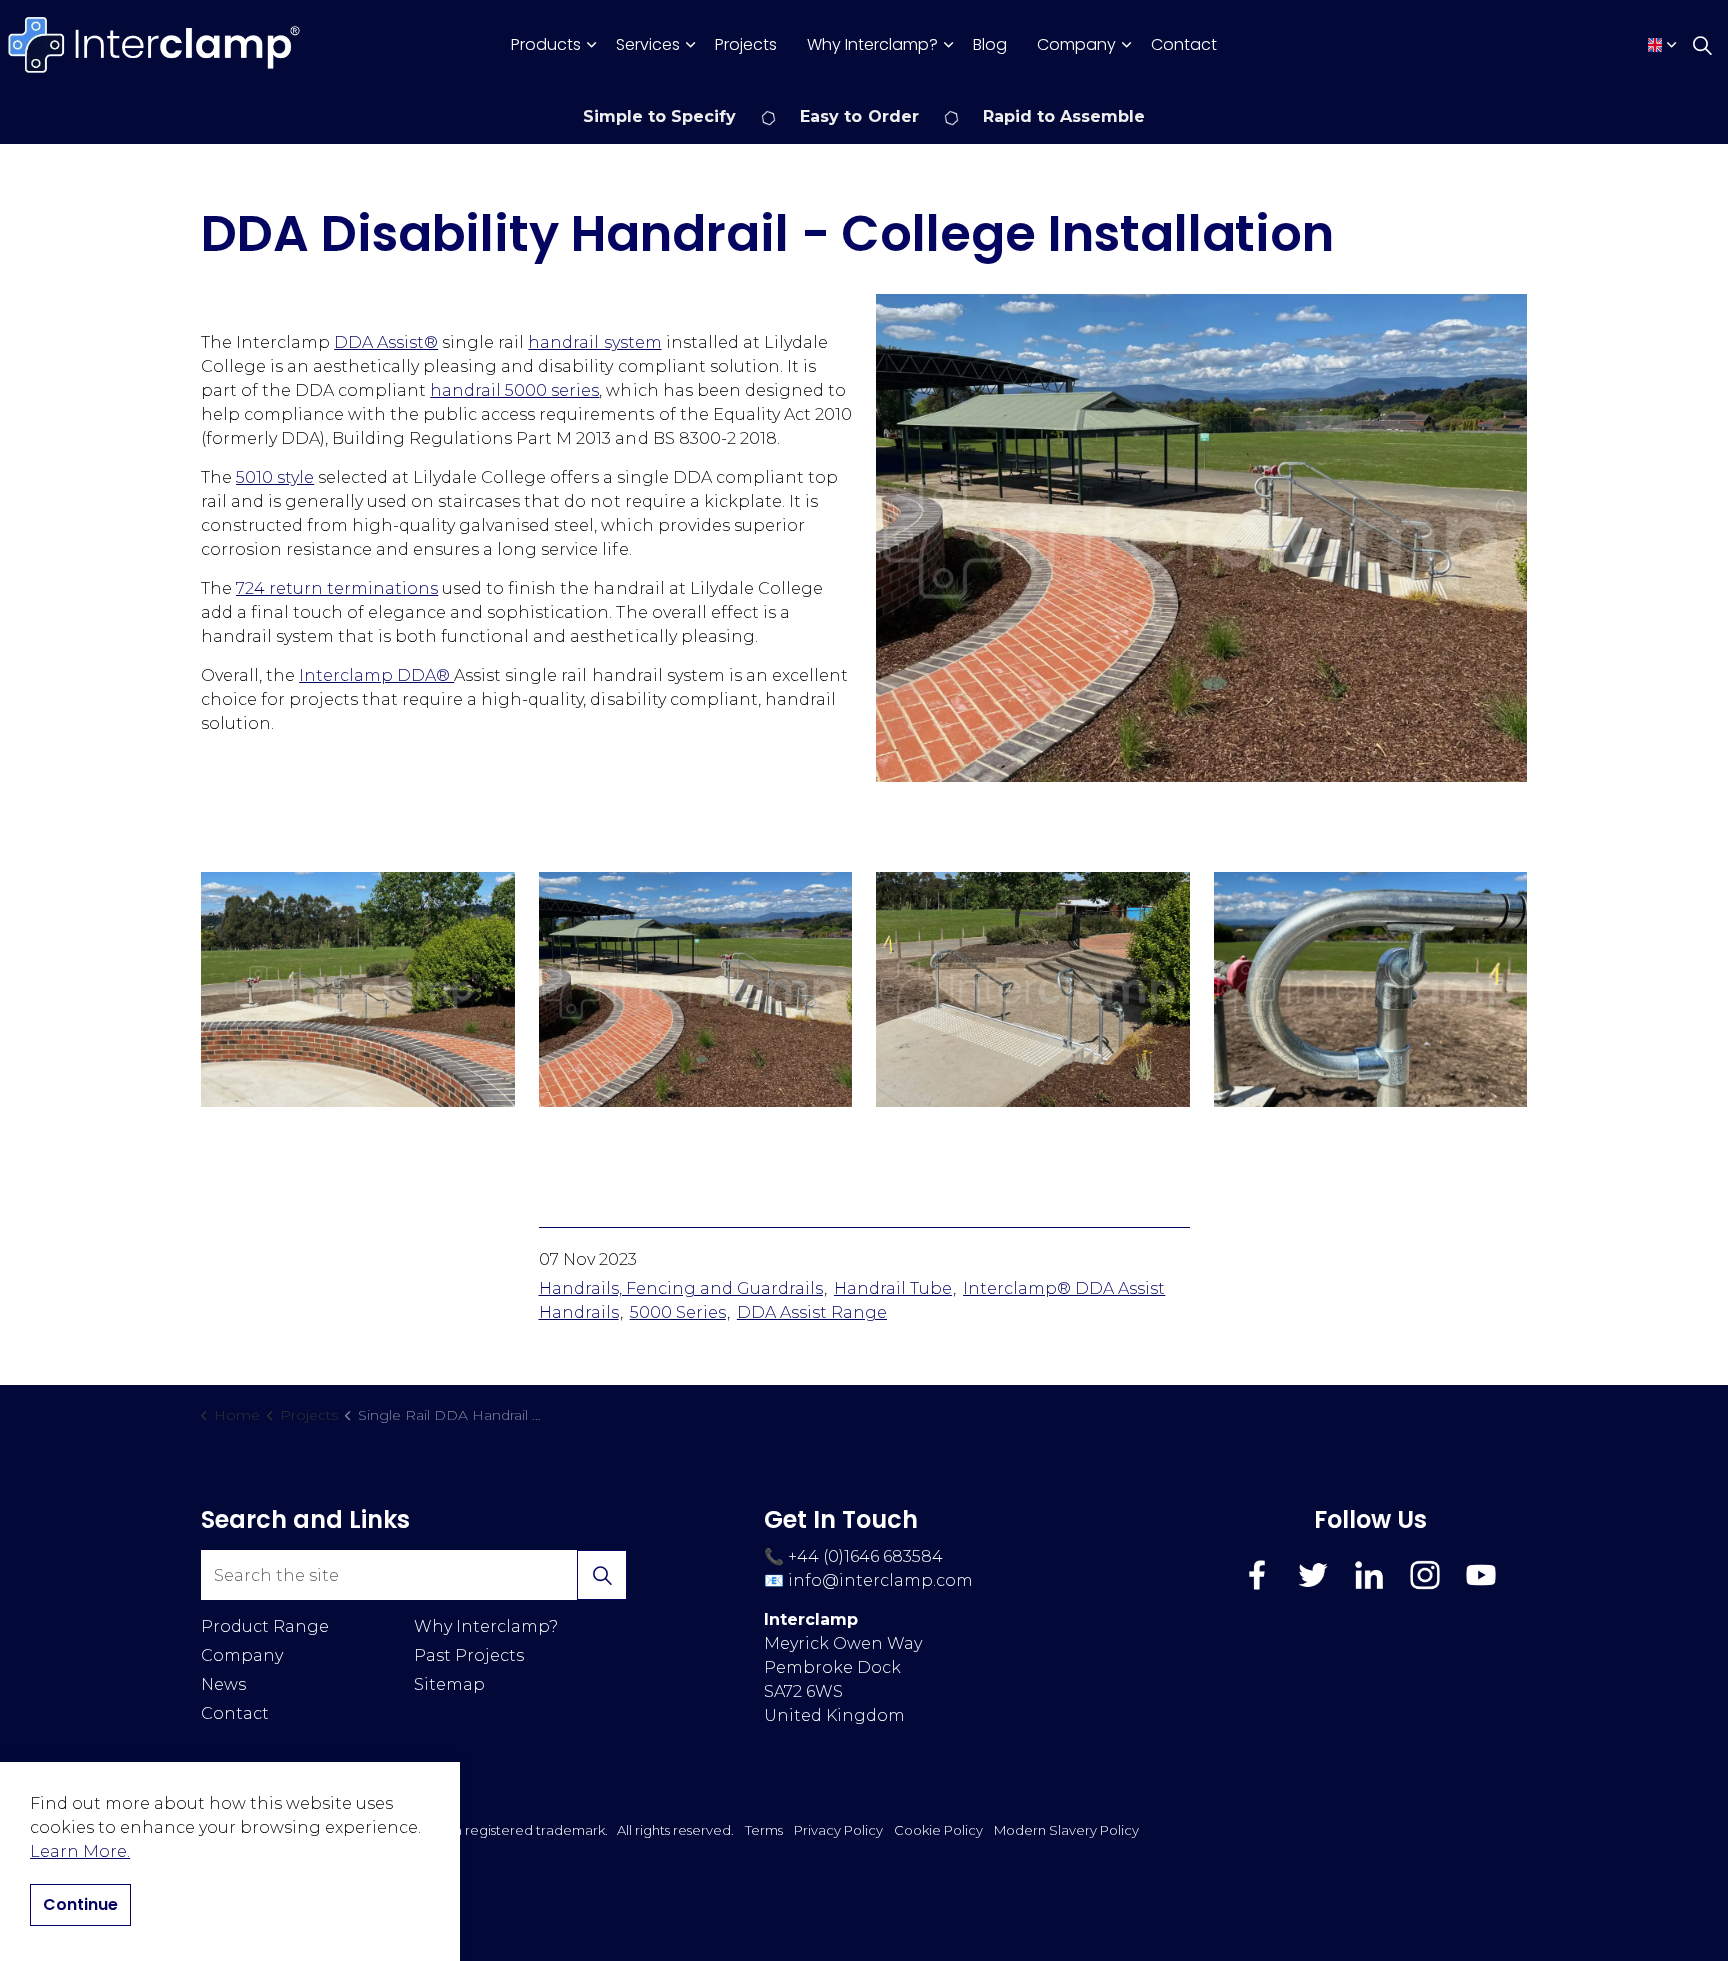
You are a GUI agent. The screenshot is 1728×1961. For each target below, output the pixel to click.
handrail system (594, 342)
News (223, 1684)
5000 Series (678, 1312)
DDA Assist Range (812, 1312)
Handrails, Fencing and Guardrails (681, 1288)
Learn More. (80, 1851)
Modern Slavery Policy (1066, 1830)
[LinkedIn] (1369, 1575)
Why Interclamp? (872, 44)
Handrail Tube (893, 1288)
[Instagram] (1425, 1575)
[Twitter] (1313, 1575)
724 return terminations (337, 588)
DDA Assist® (386, 342)
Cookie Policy (938, 1830)
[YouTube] (1481, 1575)
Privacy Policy (838, 1830)
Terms (764, 1830)
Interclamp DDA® (376, 675)
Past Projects (469, 1655)
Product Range (265, 1626)
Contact (1184, 44)
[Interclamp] (155, 45)
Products (546, 44)
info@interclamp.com (880, 1580)
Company (1076, 44)
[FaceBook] (1257, 1575)
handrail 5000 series (514, 390)
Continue (80, 1904)
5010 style (275, 477)
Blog (990, 44)
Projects (746, 44)
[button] (1201, 538)
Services (648, 44)
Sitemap (449, 1684)
